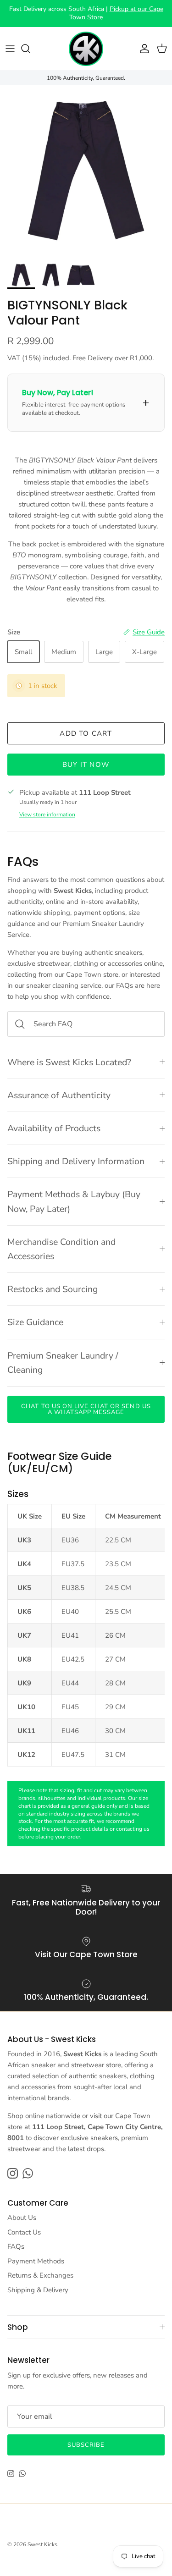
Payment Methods (36, 2261)
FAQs (16, 2246)
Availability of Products (54, 1128)
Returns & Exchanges (40, 2275)
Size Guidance (35, 1322)
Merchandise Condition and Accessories (61, 1249)
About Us (22, 2218)
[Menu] (10, 49)
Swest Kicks (42, 2544)
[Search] (30, 49)
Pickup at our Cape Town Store (116, 13)
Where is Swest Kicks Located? (69, 1062)
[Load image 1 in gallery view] (86, 171)
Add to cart (86, 733)
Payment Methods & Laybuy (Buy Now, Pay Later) (74, 1201)
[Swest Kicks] (86, 49)
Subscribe (86, 2445)
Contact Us (24, 2232)
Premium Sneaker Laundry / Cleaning (63, 1363)
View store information (47, 815)
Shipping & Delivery (38, 2290)
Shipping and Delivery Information (76, 1161)
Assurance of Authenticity (59, 1095)
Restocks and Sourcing (53, 1289)
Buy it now (86, 765)
